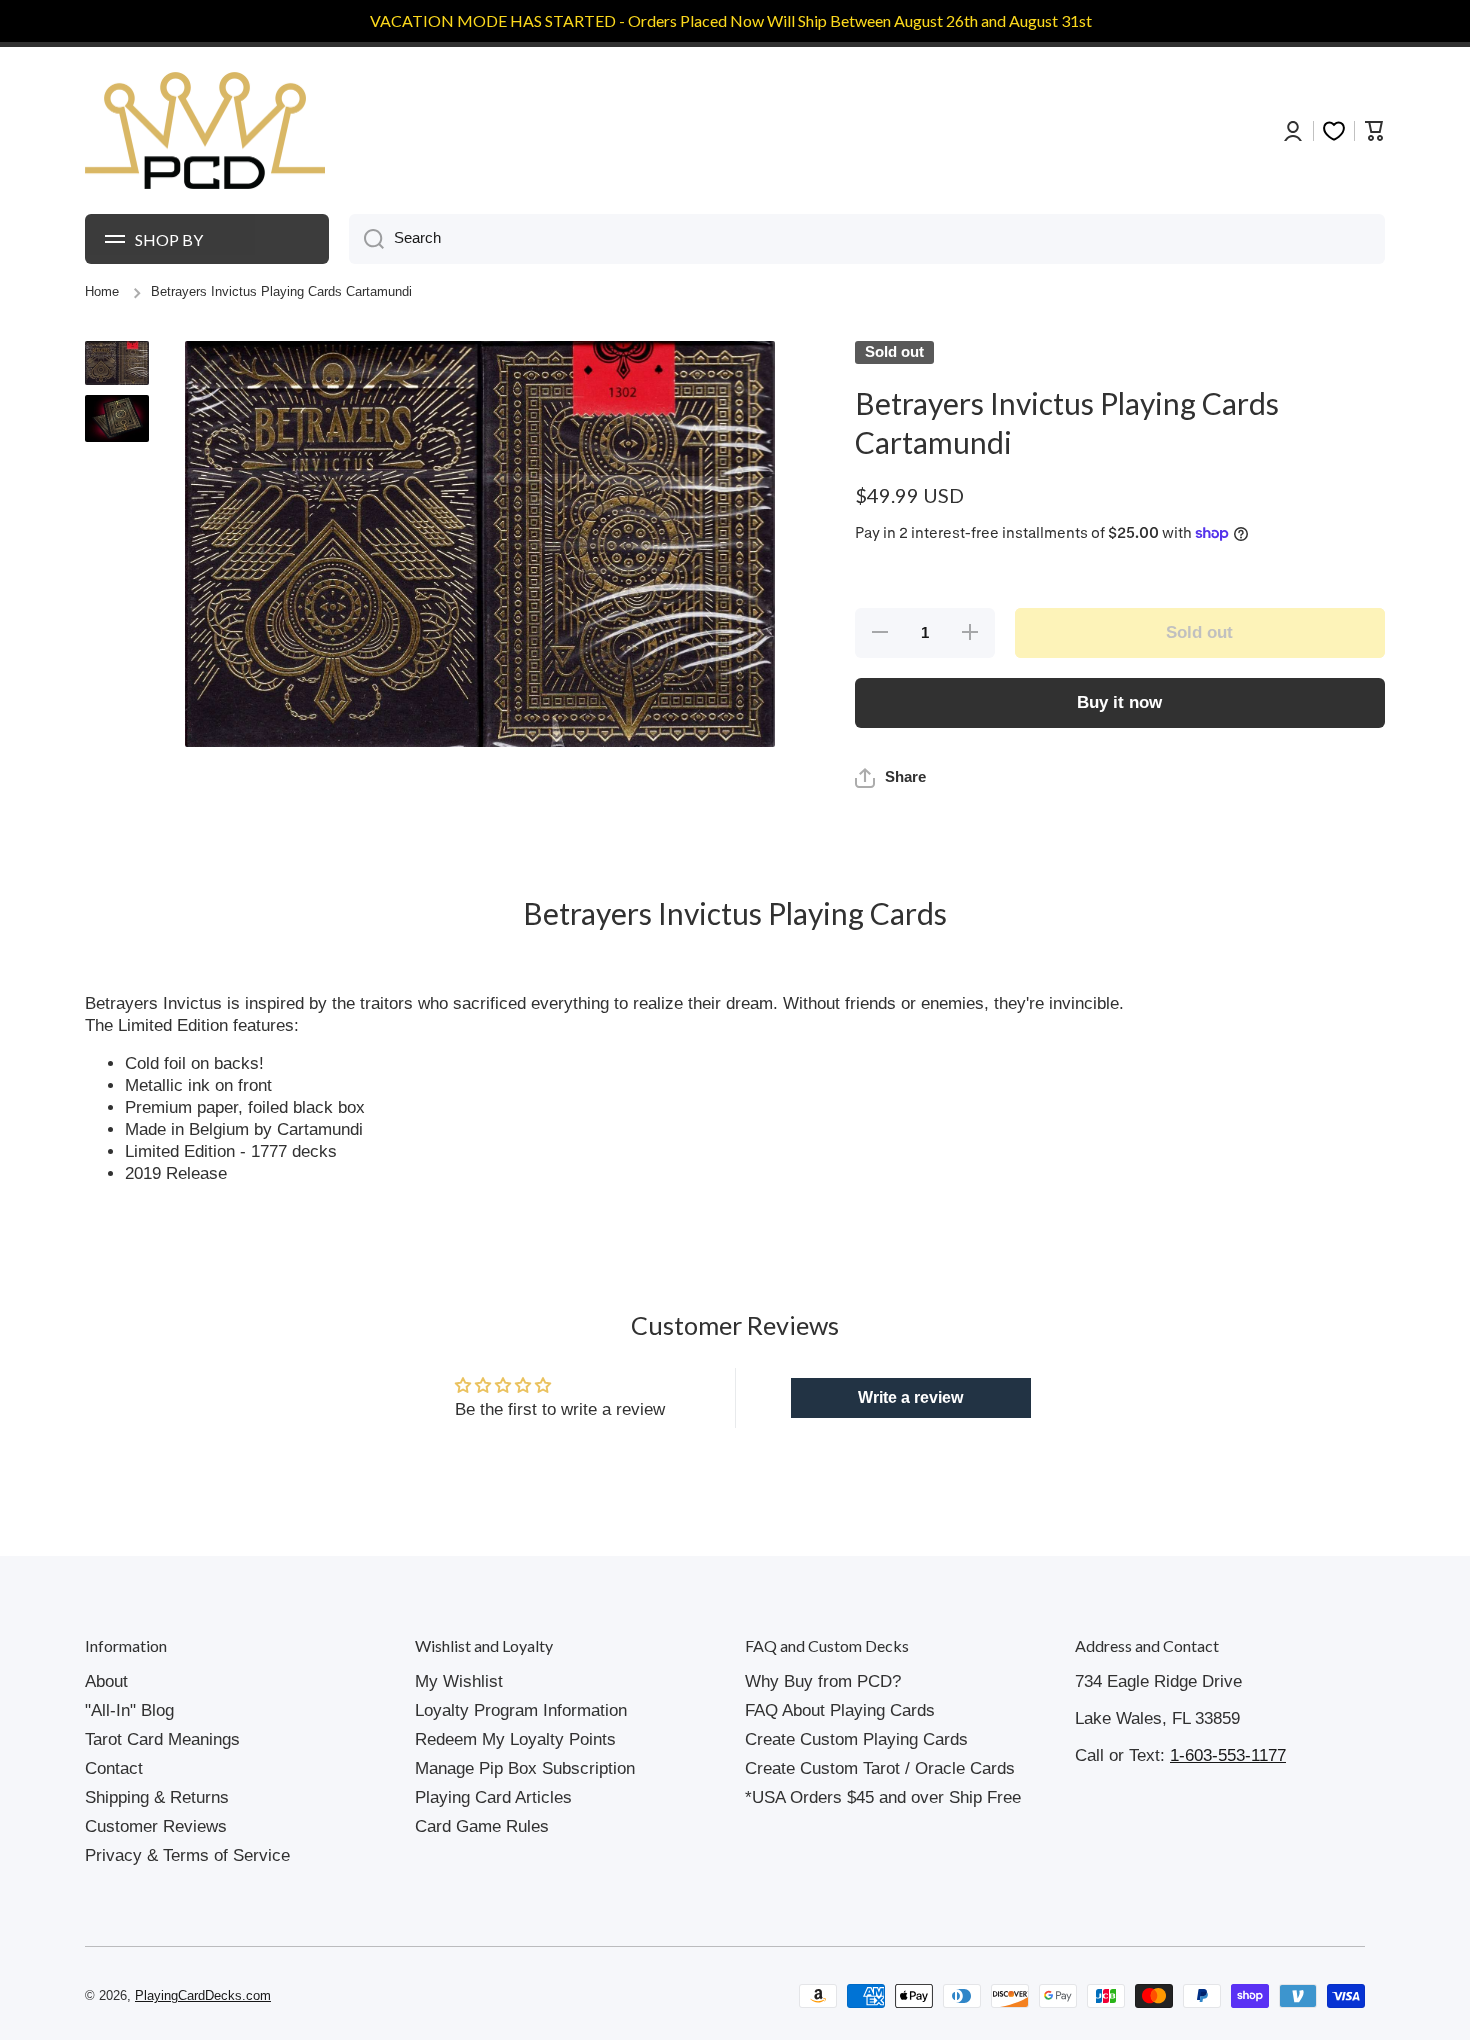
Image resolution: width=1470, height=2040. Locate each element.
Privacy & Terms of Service (187, 1855)
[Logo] (205, 131)
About (106, 1681)
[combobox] (867, 239)
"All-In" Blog (129, 1710)
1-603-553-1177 (1228, 1755)
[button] (890, 778)
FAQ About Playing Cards (840, 1710)
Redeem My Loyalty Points (515, 1739)
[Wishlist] (1334, 131)
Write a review (910, 1397)
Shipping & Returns (157, 1797)
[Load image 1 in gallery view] (117, 363)
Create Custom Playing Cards (856, 1739)
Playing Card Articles (493, 1797)
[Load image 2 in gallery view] (117, 418)
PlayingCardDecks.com (203, 1996)
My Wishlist (459, 1681)
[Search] (366, 239)
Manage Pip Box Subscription (525, 1768)
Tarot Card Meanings (162, 1739)
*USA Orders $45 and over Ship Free (883, 1797)
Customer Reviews (156, 1826)
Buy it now (1119, 702)
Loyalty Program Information (521, 1710)
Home (102, 292)
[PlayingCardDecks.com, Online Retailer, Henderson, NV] (462, 1996)
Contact (114, 1768)
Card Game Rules (482, 1826)
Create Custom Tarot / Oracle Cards (880, 1768)
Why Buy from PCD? (823, 1681)
